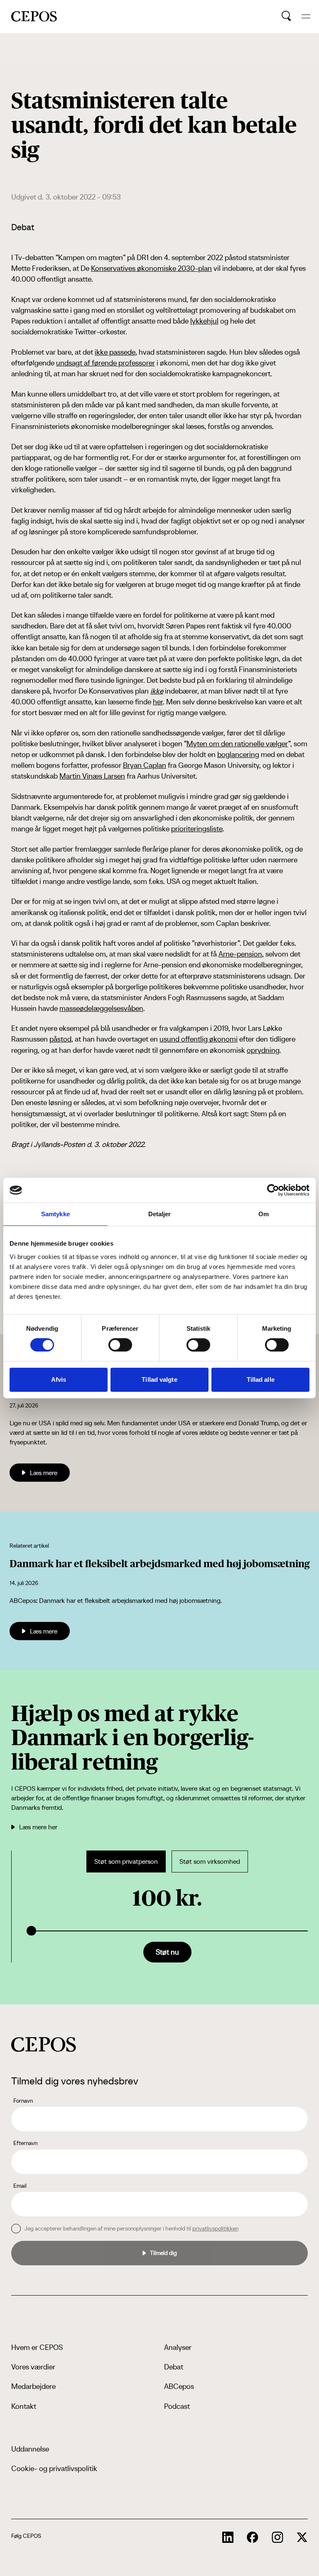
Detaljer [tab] (160, 1214)
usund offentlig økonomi (199, 1039)
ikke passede (115, 352)
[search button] (286, 16)
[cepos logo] (44, 2044)
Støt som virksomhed (210, 1861)
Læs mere (44, 1473)
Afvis (59, 1379)
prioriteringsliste (197, 829)
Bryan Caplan (145, 765)
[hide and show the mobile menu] (306, 16)
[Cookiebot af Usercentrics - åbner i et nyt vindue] (273, 1190)
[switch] (120, 1345)
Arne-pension (240, 954)
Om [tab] (264, 1214)
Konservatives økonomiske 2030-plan (151, 268)
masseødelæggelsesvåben (101, 1008)
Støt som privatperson (126, 1861)
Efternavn (25, 2143)
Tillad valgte (159, 1379)
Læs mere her (38, 1827)
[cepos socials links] (228, 2537)
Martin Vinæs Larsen (92, 776)
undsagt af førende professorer (106, 363)
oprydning (263, 1050)
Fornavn (23, 2101)
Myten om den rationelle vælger (237, 744)
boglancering (238, 754)
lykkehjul (204, 321)
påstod (60, 1039)
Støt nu (167, 1952)
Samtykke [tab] (55, 1214)
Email (20, 2186)
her (158, 702)
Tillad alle (261, 1379)
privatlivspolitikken (215, 2228)
